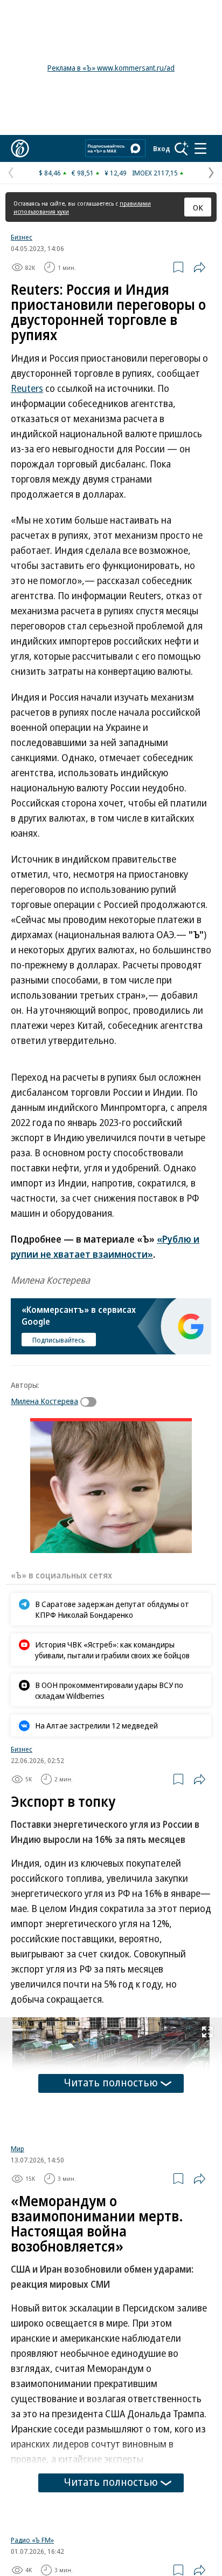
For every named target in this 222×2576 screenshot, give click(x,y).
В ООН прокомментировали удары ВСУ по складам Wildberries (109, 1690)
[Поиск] (182, 148)
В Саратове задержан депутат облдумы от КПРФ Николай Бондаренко (112, 1609)
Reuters (27, 388)
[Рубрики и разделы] (200, 148)
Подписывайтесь (59, 1340)
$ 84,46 (50, 173)
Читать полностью (111, 2082)
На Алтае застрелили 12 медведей (96, 1725)
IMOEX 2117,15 (155, 173)
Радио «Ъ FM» (32, 2540)
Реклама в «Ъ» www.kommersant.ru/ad (111, 68)
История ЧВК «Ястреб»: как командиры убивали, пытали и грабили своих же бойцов (112, 1650)
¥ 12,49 (116, 173)
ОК (198, 207)
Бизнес (22, 237)
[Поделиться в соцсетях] (199, 267)
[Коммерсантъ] (20, 148)
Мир (18, 2148)
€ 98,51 (83, 173)
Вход (162, 148)
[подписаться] (91, 1402)
